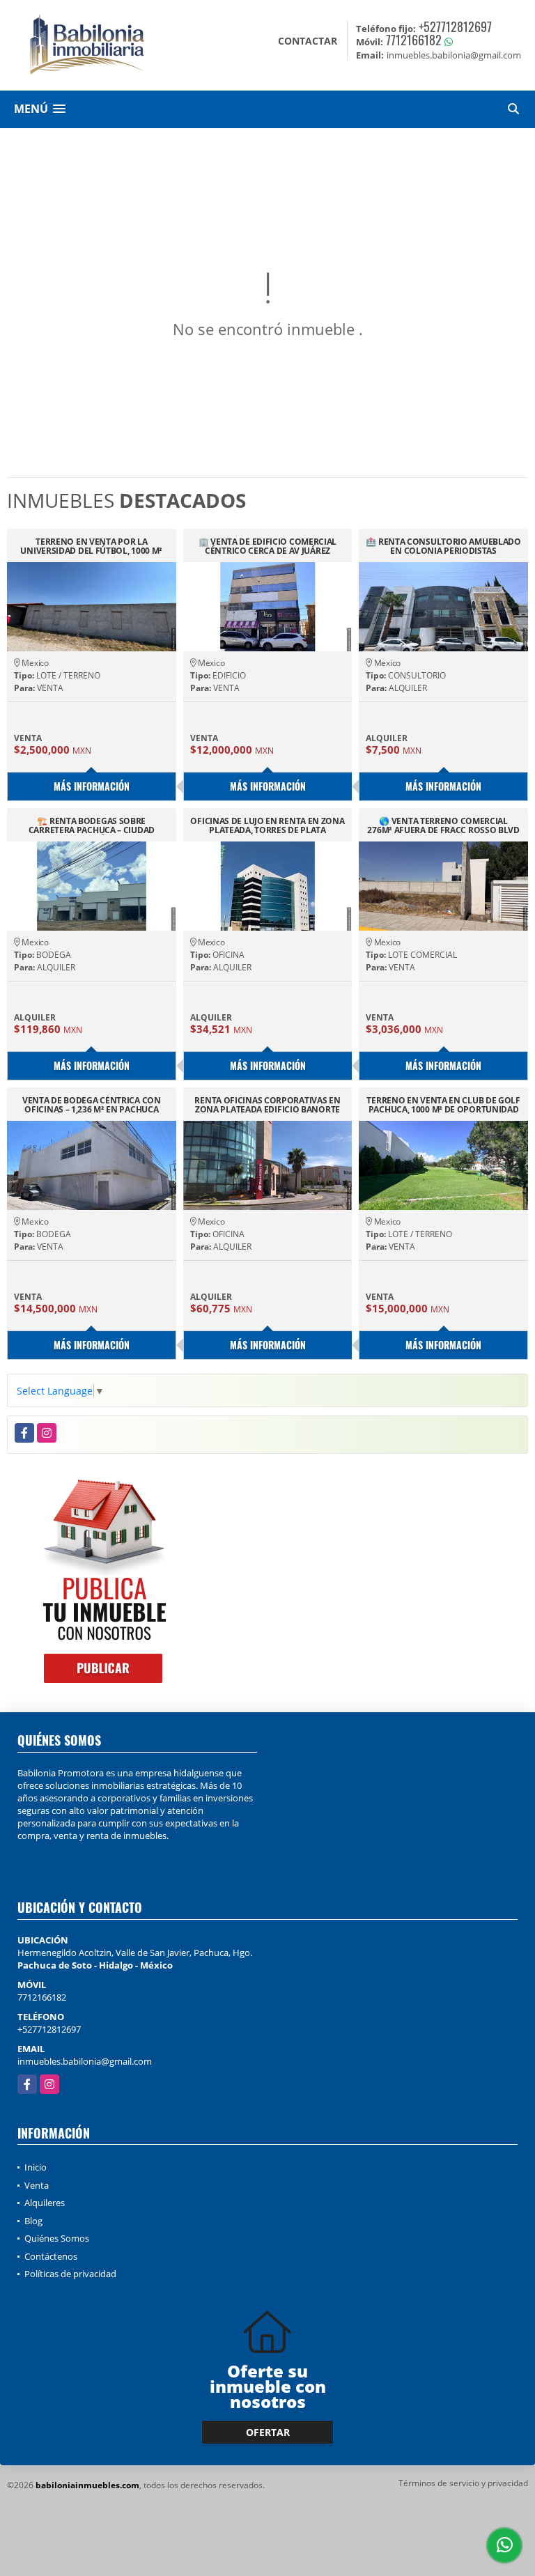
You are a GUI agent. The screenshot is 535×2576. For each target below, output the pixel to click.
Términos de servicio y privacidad (463, 2483)
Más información (92, 786)
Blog (33, 2221)
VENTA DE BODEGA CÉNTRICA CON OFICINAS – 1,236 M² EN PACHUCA (92, 1105)
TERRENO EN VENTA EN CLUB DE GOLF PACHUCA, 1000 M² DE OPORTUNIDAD (443, 1105)
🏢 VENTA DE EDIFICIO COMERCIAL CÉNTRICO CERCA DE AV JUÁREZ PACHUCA (267, 546)
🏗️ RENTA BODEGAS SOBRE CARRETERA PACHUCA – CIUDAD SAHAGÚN (92, 825)
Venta (37, 2185)
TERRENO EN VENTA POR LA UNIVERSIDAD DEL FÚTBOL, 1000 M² (91, 546)
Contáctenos (51, 2256)
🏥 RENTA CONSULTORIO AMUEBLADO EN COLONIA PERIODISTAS (443, 546)
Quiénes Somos (57, 2238)
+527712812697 (455, 26)
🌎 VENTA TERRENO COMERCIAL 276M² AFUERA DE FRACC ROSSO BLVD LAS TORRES (443, 825)
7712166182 (414, 40)
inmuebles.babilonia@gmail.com (85, 2061)
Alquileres (45, 2203)
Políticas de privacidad (70, 2274)
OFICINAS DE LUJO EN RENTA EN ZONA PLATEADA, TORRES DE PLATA (267, 825)
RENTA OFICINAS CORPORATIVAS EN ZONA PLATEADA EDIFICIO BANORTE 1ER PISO (267, 1105)
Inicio (36, 2167)
